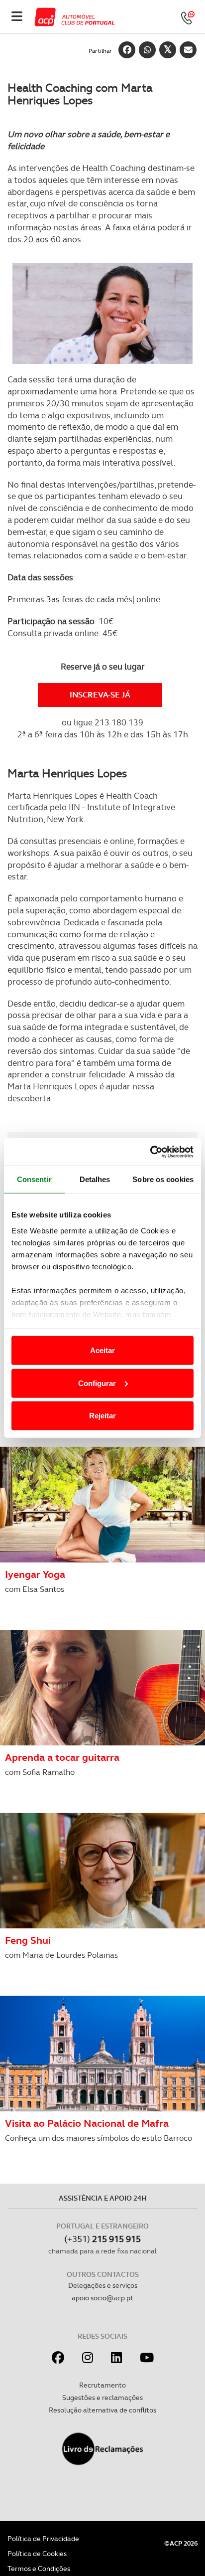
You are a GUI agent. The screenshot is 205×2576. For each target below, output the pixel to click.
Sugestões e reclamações (102, 2398)
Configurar (97, 1383)
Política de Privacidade (43, 2539)
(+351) (102, 2239)
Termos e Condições (39, 2569)
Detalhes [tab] (95, 1179)
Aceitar (102, 1350)
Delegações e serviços (103, 2285)
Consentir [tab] (34, 1179)
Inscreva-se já (100, 695)
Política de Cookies (37, 2554)
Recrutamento (102, 2385)
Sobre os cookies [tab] (163, 1179)
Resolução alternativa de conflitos (102, 2410)
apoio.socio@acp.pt (102, 2298)
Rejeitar (102, 1416)
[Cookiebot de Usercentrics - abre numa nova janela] (150, 1152)
